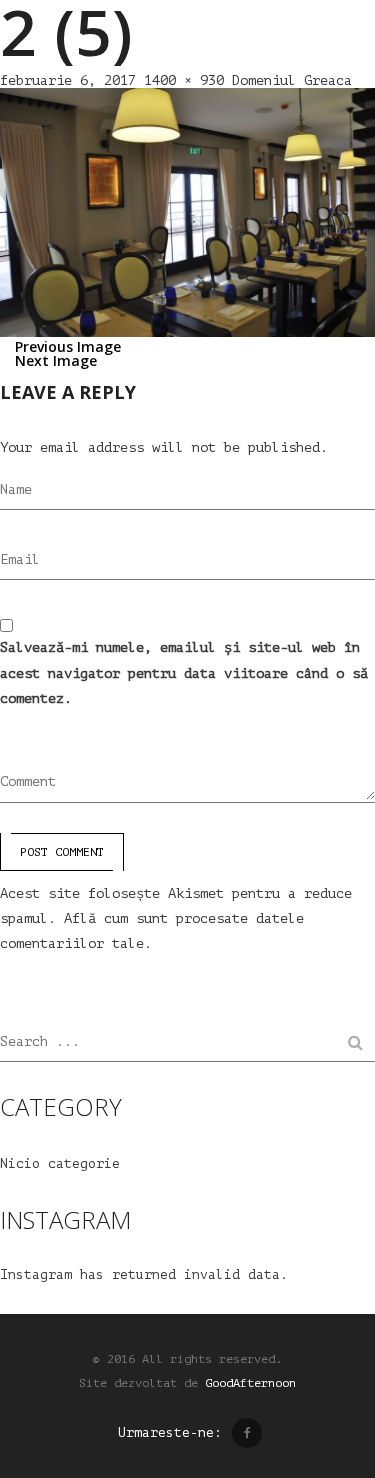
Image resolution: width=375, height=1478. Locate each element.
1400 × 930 (184, 80)
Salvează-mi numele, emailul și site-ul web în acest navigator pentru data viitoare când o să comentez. (184, 672)
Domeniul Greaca (292, 80)
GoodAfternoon (250, 1383)
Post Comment (62, 852)
